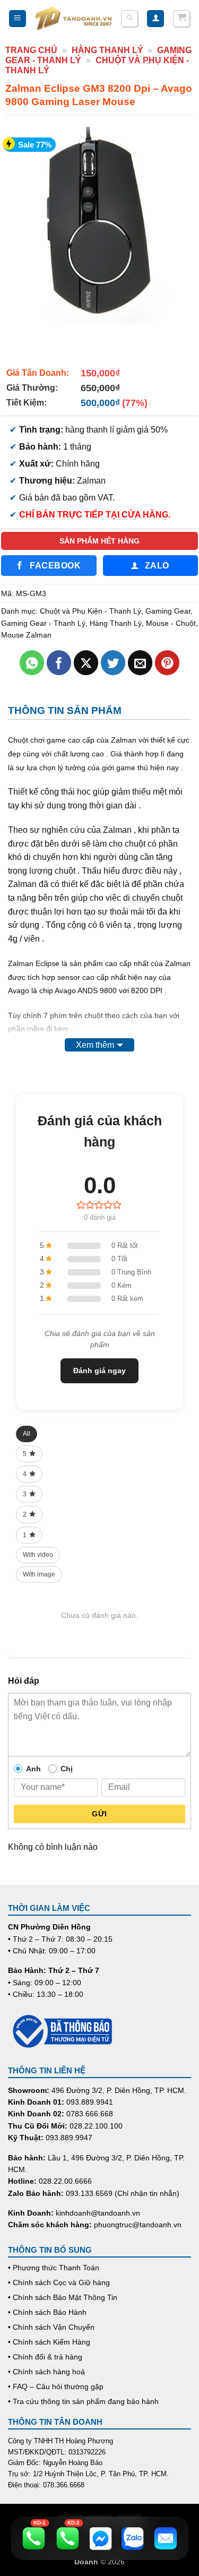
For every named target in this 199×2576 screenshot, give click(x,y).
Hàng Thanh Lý (107, 50)
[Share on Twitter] (113, 663)
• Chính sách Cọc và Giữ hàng (59, 2282)
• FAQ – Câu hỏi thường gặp (56, 2387)
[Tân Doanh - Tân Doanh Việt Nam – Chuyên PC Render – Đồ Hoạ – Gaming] (73, 19)
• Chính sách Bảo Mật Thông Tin (63, 2297)
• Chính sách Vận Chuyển (51, 2327)
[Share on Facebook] (59, 663)
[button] (18, 19)
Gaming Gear (168, 611)
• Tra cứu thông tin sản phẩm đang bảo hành (83, 2401)
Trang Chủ (31, 50)
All (27, 1434)
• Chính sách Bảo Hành (47, 2312)
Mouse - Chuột (171, 623)
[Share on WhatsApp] (32, 663)
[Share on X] (86, 663)
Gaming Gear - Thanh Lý (43, 623)
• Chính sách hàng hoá (46, 2372)
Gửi (99, 1814)
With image (39, 1574)
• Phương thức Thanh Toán (54, 2268)
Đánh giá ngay (99, 1371)
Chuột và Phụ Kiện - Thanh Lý (90, 611)
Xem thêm (95, 1045)
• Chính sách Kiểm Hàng (49, 2342)
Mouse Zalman (26, 635)
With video (38, 1555)
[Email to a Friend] (140, 663)
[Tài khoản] (155, 19)
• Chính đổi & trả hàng (45, 2357)
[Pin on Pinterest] (167, 663)
